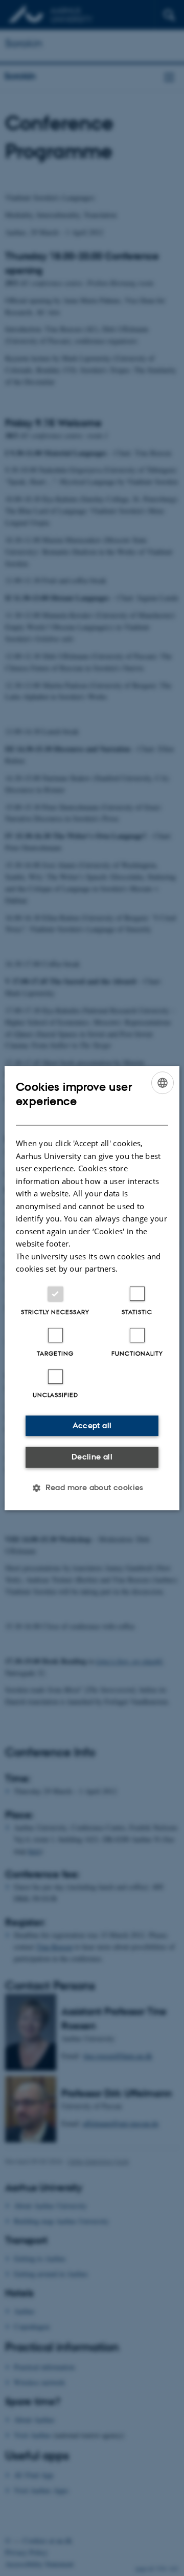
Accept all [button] (92, 1425)
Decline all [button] (92, 1457)
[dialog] (92, 1288)
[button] (92, 1488)
